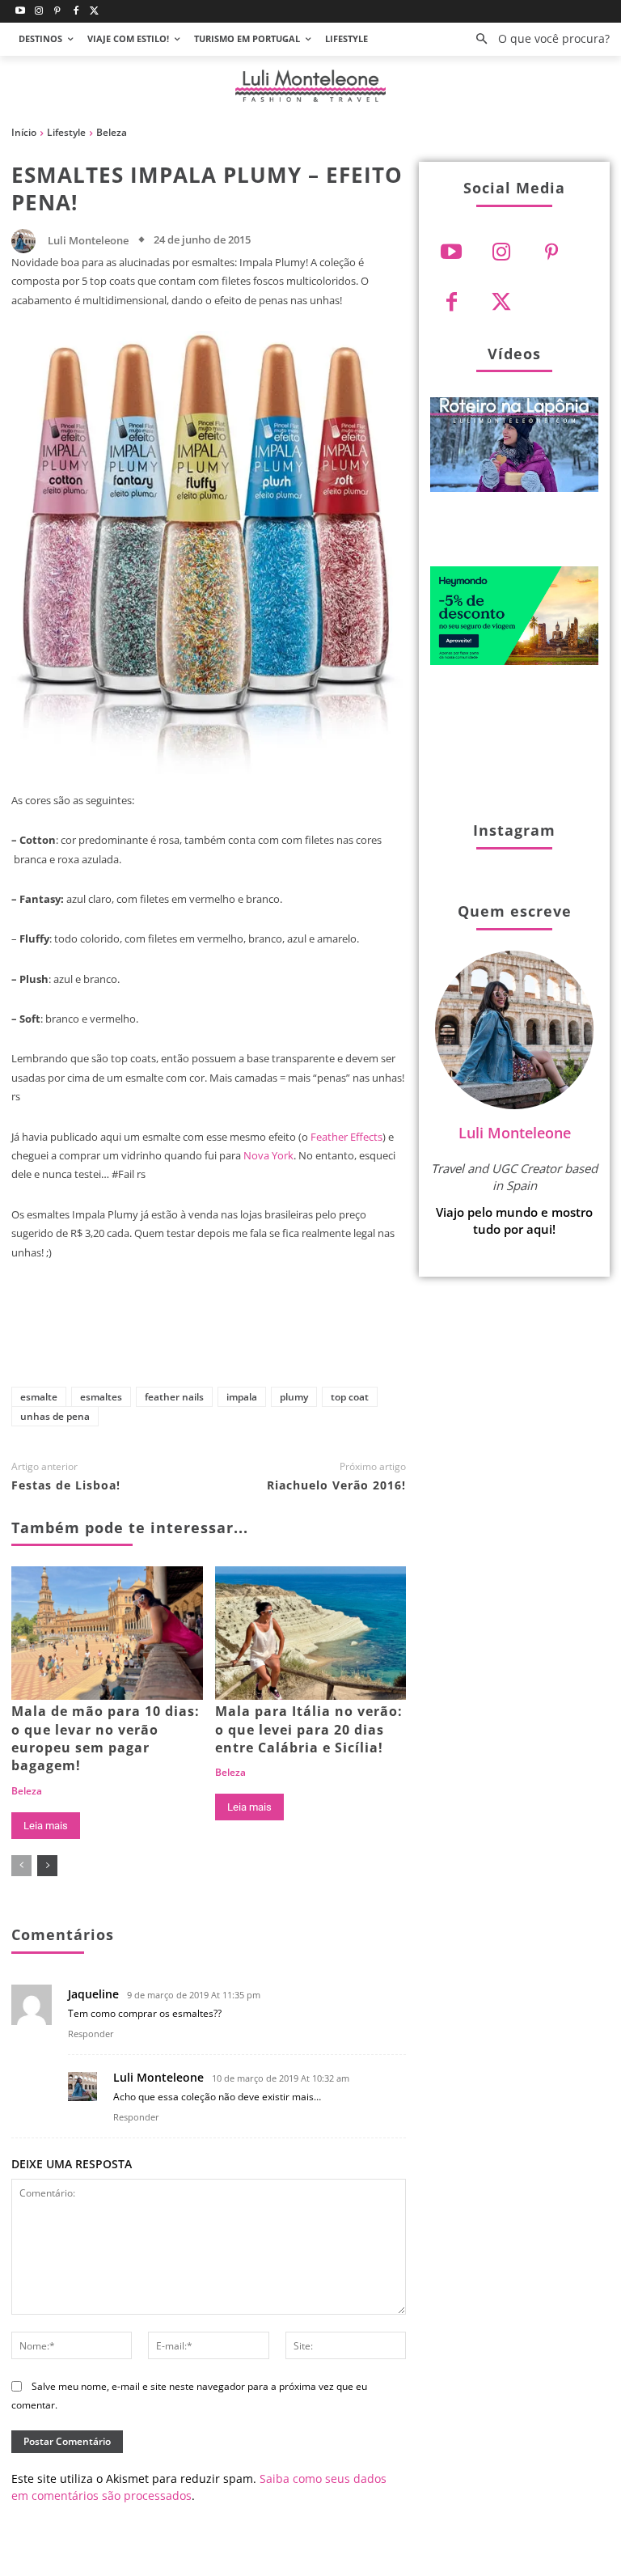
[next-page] (47, 1866)
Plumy (294, 1397)
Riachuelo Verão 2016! (336, 1485)
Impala (242, 1397)
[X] (201, 1337)
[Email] (361, 1337)
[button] (538, 39)
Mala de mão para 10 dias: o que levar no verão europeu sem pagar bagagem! (106, 1738)
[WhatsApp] (308, 1337)
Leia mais (46, 1826)
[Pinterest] (58, 12)
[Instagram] (39, 12)
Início (24, 132)
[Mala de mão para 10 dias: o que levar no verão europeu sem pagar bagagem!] (107, 1633)
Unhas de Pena (55, 1416)
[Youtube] (21, 12)
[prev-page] (21, 1866)
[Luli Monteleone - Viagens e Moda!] (310, 86)
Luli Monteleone (88, 241)
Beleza (112, 132)
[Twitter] (94, 12)
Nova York (268, 1155)
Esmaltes (101, 1397)
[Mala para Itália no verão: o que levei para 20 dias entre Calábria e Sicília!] (311, 1633)
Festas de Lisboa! (66, 1485)
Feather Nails (174, 1397)
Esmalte (39, 1397)
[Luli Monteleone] (27, 241)
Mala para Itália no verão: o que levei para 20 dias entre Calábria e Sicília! (309, 1729)
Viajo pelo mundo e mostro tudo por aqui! (514, 1220)
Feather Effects (346, 1137)
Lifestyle (66, 132)
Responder (91, 2034)
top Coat (350, 1397)
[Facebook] (76, 12)
